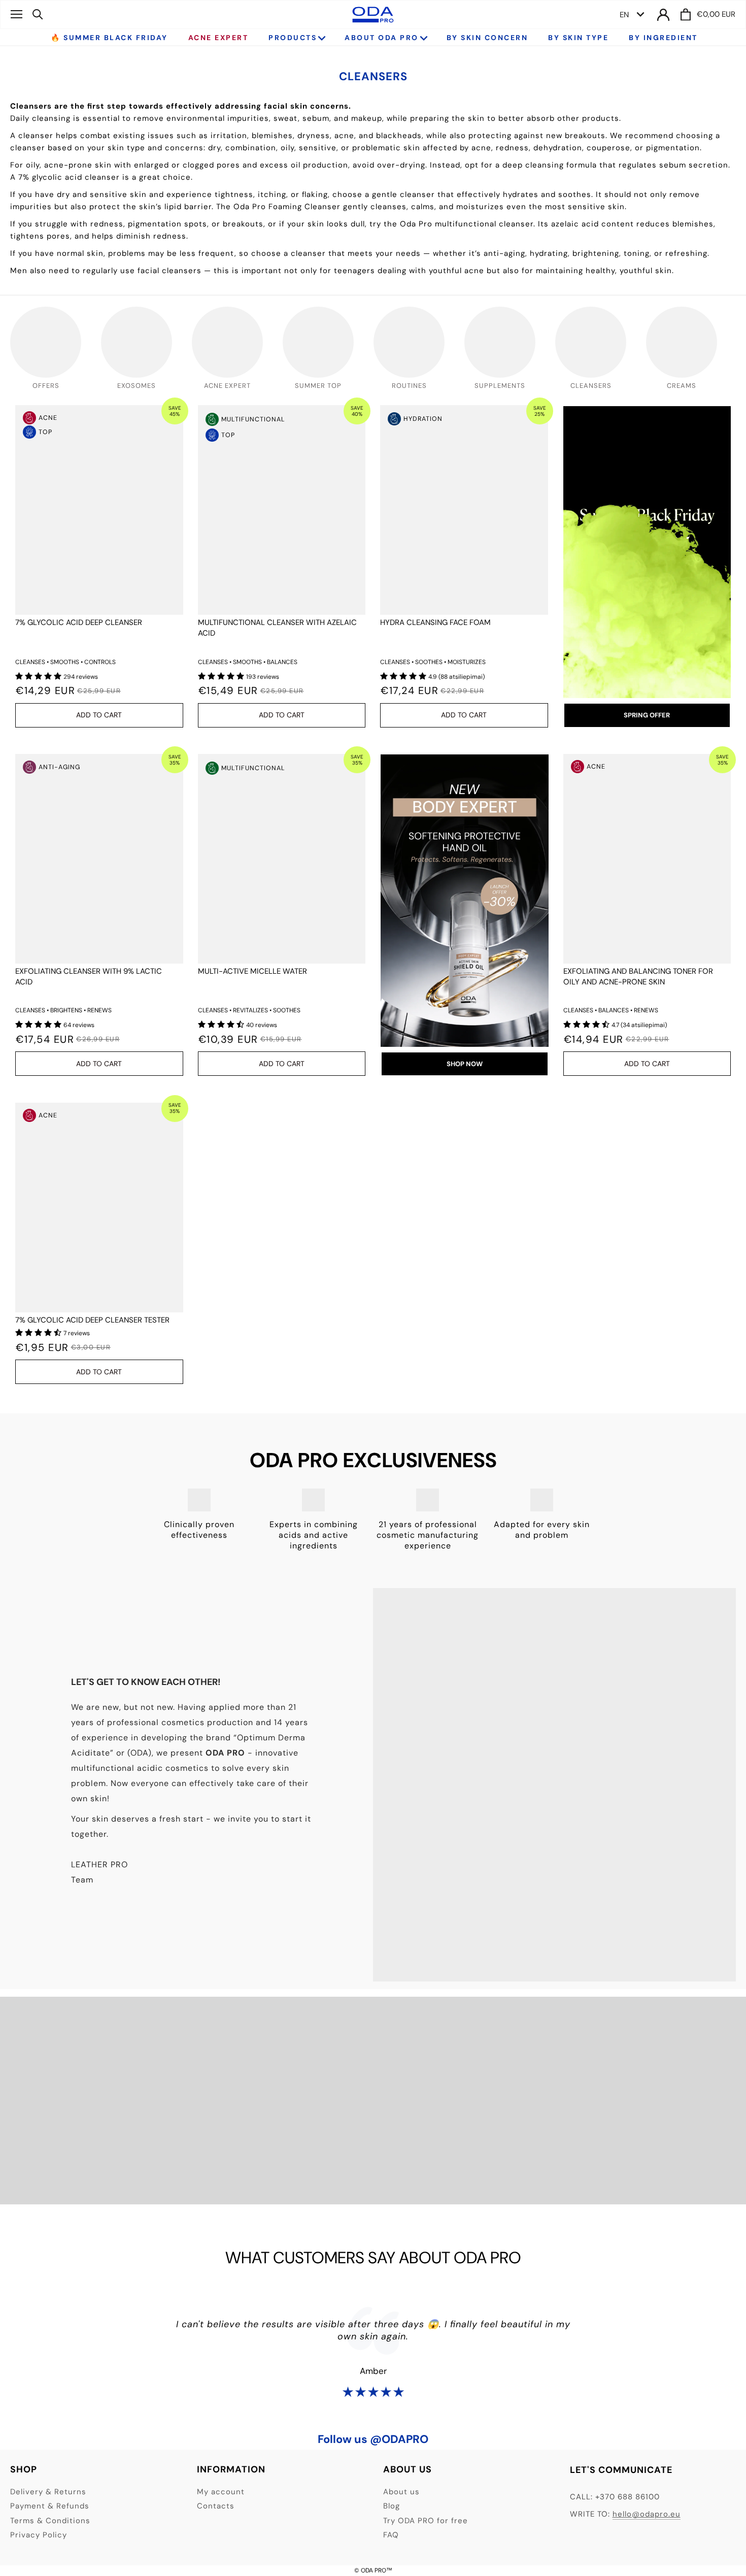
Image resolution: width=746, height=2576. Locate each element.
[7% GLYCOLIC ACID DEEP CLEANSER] (99, 510)
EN (624, 15)
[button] (39, 676)
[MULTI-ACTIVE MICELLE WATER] (282, 859)
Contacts (216, 2506)
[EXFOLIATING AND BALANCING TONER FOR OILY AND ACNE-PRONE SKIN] (647, 859)
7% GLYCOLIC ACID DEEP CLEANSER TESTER (92, 1320)
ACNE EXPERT (227, 386)
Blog (392, 2506)
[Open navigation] (16, 14)
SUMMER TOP (318, 386)
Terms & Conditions (50, 2521)
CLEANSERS (591, 386)
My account (221, 2492)
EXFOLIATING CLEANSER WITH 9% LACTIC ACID (89, 977)
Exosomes (137, 386)
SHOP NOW (465, 1064)
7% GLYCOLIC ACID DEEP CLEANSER (79, 622)
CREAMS (682, 386)
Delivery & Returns (48, 2492)
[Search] (38, 14)
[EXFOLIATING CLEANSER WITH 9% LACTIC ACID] (99, 859)
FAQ (391, 2535)
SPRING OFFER (647, 715)
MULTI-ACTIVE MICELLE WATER (252, 971)
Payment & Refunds (50, 2506)
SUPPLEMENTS (500, 386)
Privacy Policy (39, 2535)
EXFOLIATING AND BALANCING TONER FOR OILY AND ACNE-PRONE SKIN (638, 977)
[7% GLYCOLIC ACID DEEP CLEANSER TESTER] (99, 1208)
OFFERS (46, 386)
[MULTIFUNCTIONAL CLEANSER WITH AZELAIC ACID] (282, 510)
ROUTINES (409, 386)
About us (401, 2492)
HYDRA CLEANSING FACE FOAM (435, 622)
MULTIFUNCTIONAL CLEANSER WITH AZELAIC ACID (277, 628)
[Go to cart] (686, 14)
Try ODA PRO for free (426, 2521)
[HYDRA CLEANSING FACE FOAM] (464, 510)
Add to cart (99, 715)
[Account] (663, 14)
